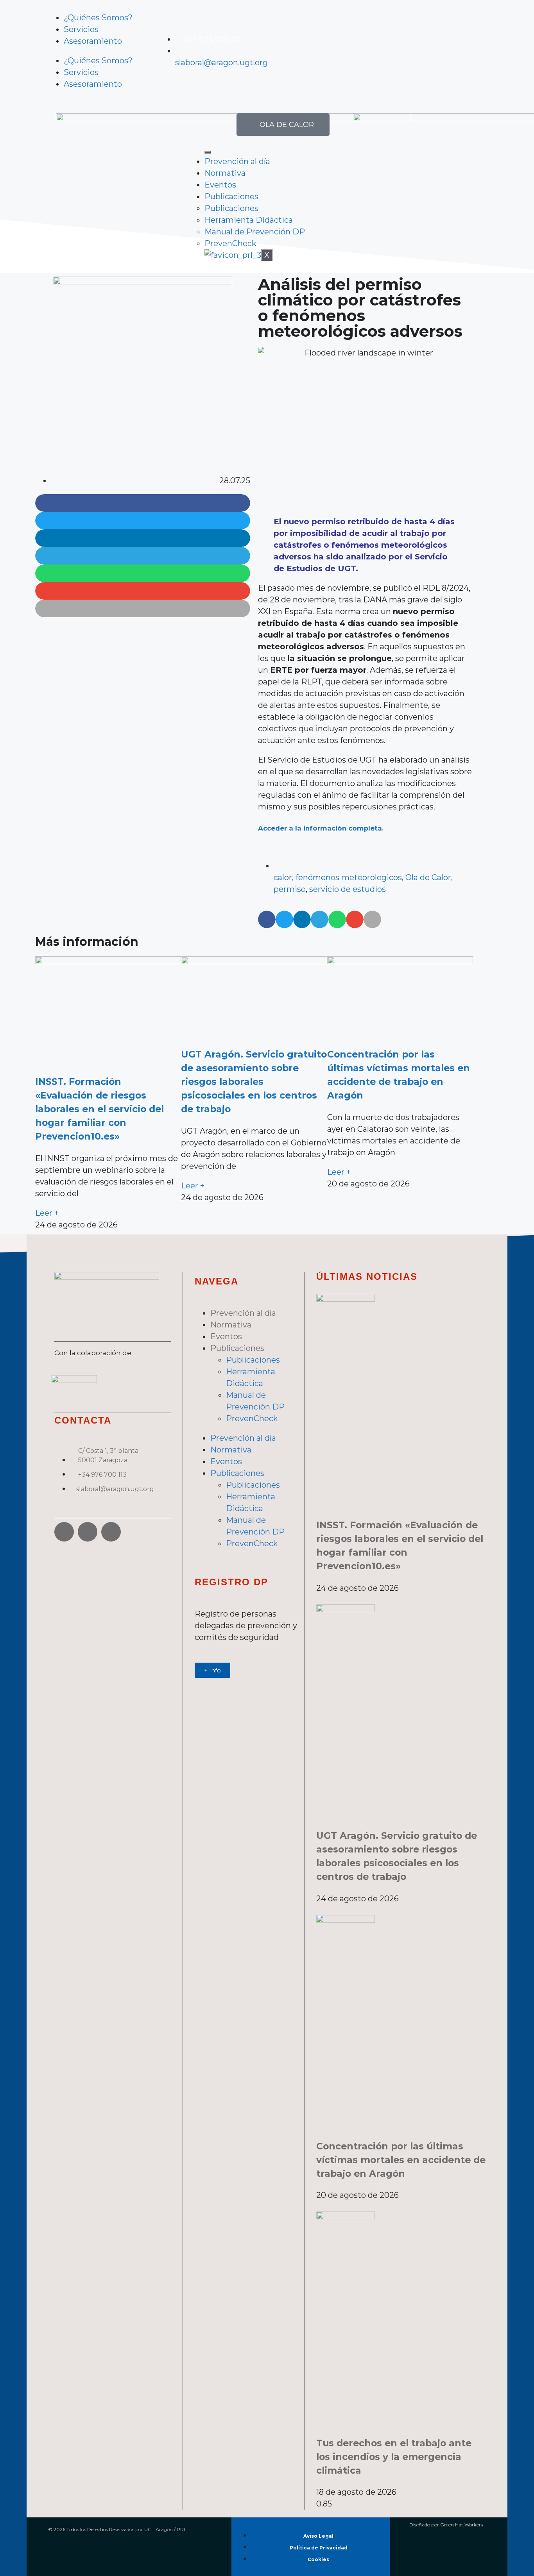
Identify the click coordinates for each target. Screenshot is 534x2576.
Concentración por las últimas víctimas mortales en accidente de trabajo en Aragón (401, 2160)
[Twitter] (302, 49)
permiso (290, 889)
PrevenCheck (230, 243)
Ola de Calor (428, 877)
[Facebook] (64, 1532)
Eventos (220, 185)
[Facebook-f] (281, 49)
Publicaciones (231, 197)
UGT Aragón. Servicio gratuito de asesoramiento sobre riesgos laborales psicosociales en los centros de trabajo (254, 1082)
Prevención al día (237, 161)
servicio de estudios (348, 889)
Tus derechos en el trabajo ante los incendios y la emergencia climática (394, 2457)
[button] (143, 503)
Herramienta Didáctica (249, 220)
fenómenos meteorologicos (349, 877)
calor (283, 877)
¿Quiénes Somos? (98, 18)
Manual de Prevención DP (255, 232)
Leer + (47, 1213)
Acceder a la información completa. (321, 828)
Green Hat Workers (461, 2525)
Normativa (225, 173)
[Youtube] (324, 49)
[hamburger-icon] (208, 152)
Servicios (81, 29)
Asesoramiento (93, 41)
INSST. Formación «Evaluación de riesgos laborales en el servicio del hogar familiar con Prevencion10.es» (99, 1109)
